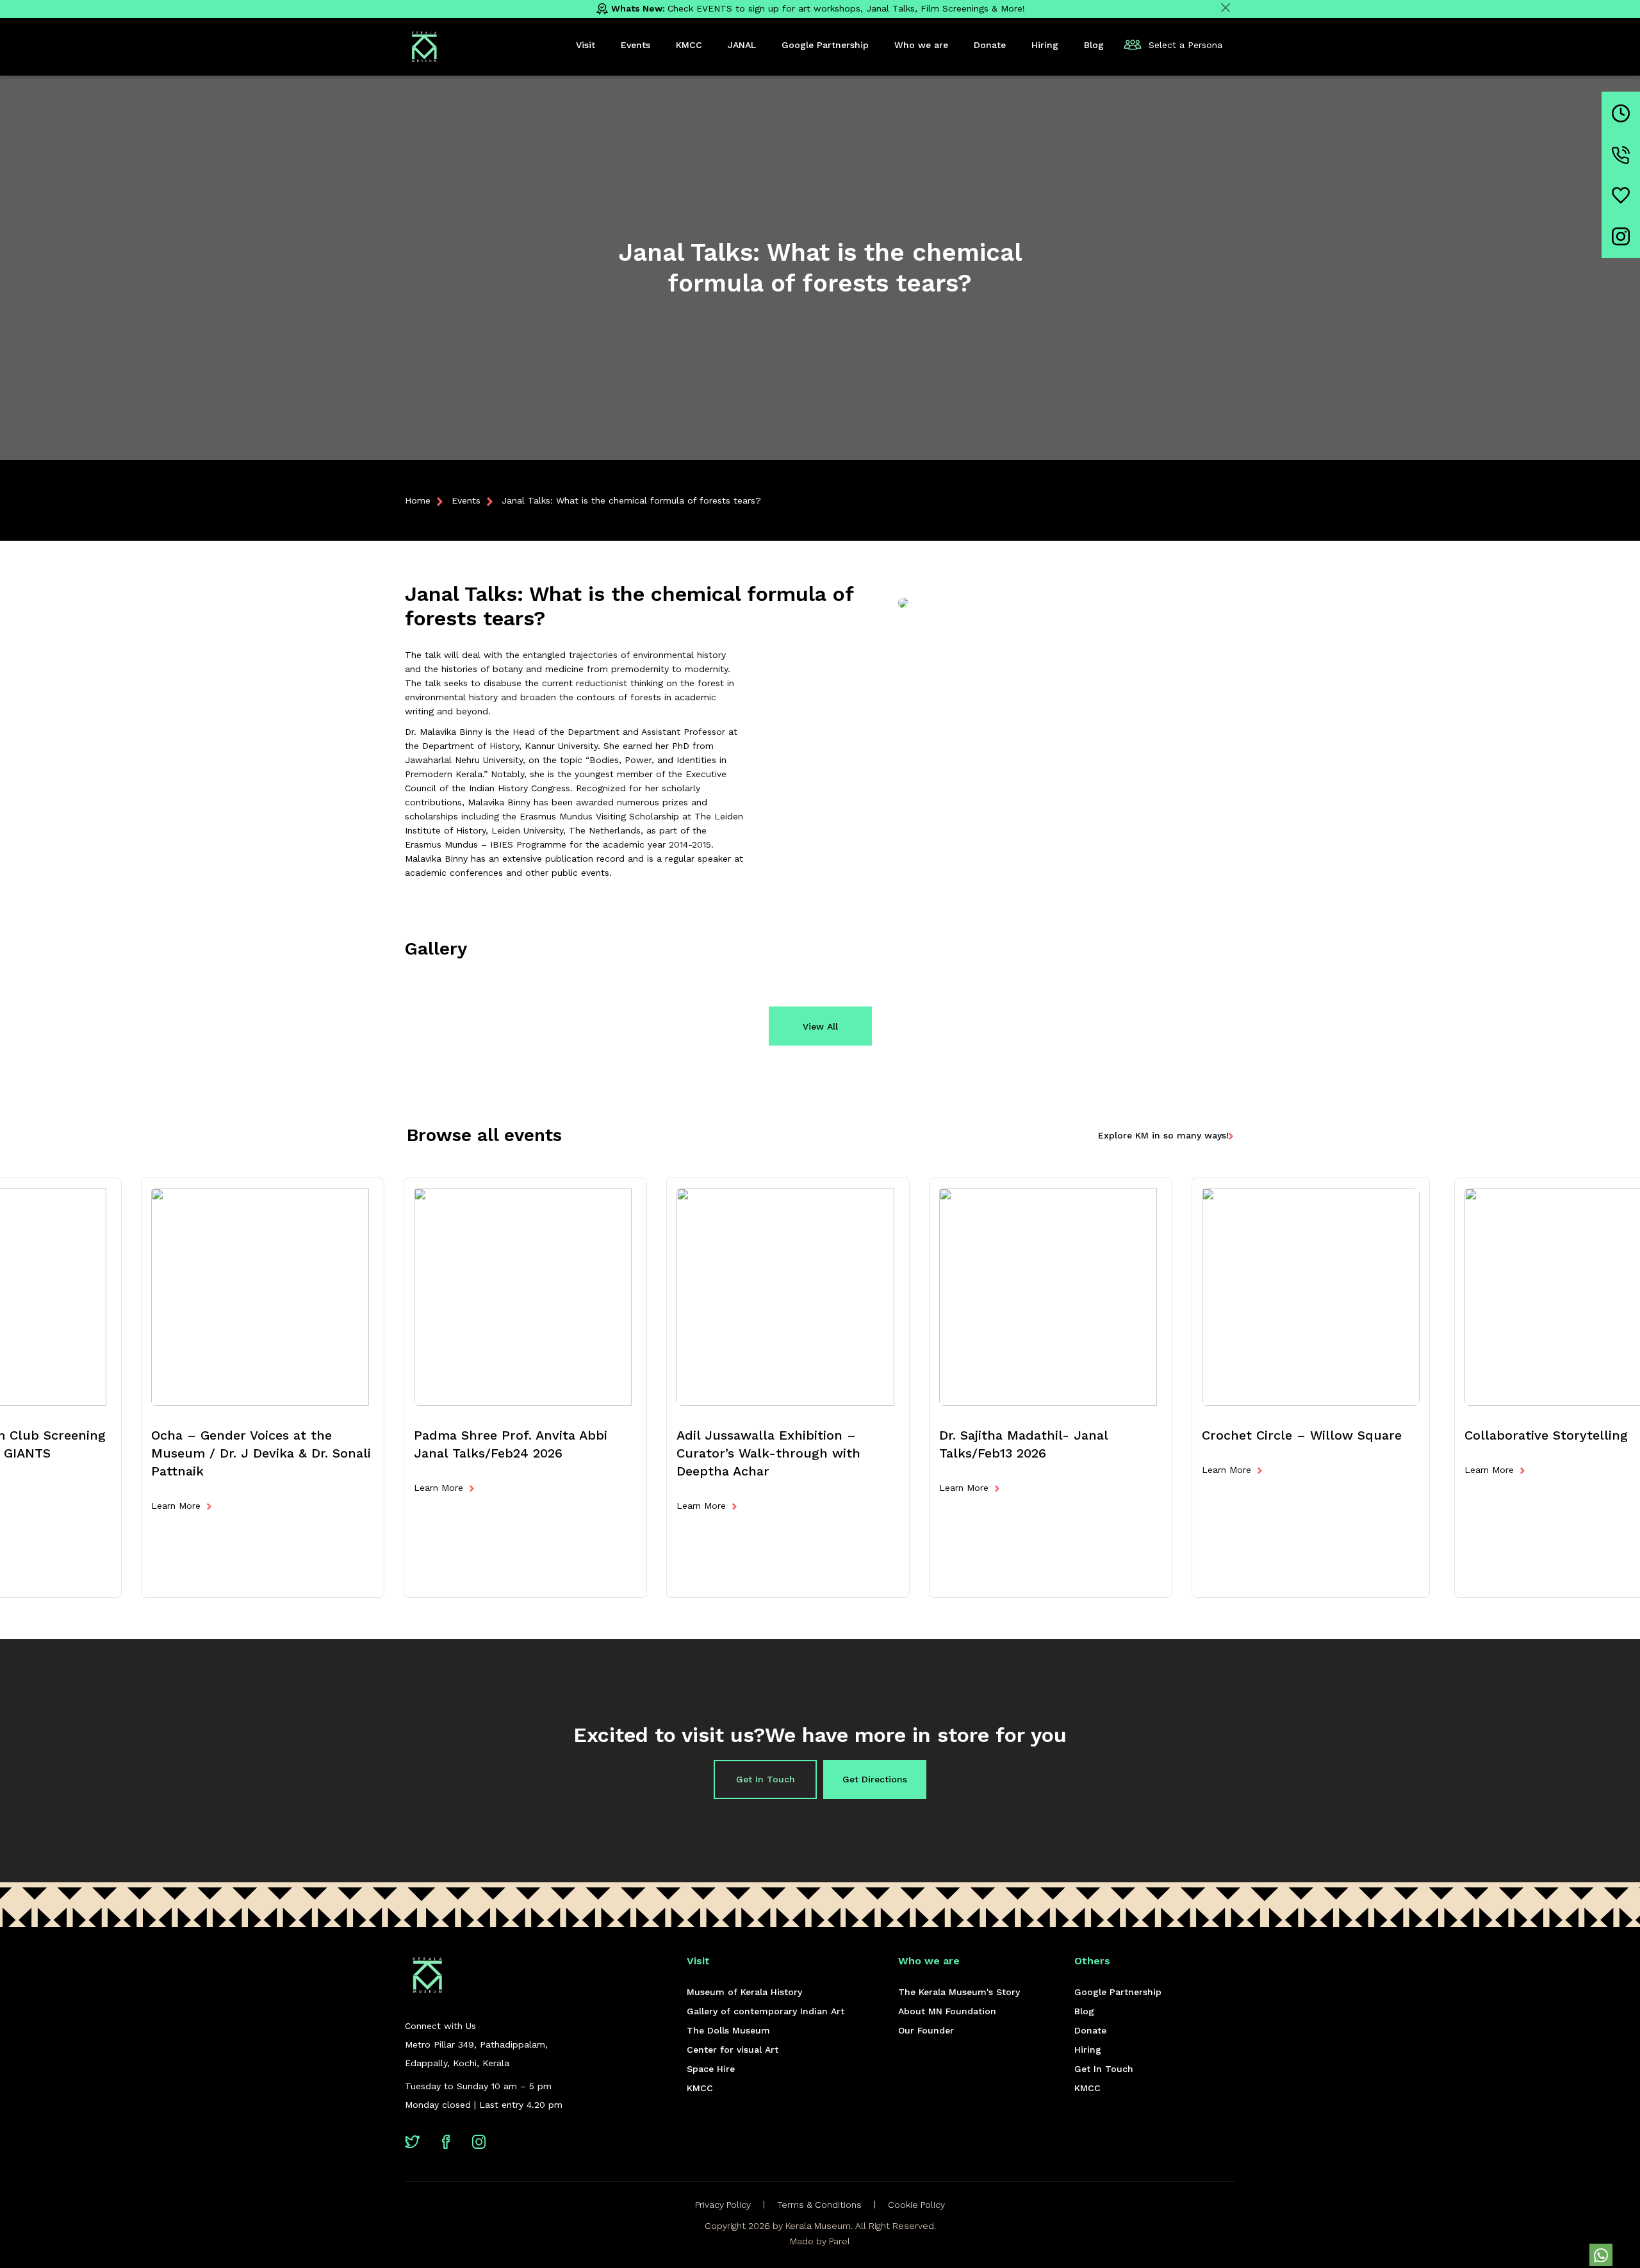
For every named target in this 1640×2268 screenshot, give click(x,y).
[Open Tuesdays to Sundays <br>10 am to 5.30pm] (1621, 113)
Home (418, 500)
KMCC (700, 2088)
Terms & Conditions (819, 2205)
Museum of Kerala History (744, 1992)
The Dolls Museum (728, 2030)
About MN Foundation (947, 2011)
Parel (840, 2241)
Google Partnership (1118, 1992)
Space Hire (711, 2069)
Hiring (1088, 2050)
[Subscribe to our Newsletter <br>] (1621, 195)
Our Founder (926, 2030)
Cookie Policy (916, 2205)
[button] (1601, 2255)
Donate (1090, 2030)
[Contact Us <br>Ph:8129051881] (1621, 155)
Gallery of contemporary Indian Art (766, 2011)
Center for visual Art (733, 2050)
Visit (586, 45)
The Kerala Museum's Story (959, 1992)
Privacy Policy (723, 2205)
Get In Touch (766, 1779)
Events (466, 500)
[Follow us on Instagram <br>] (1621, 236)
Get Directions (875, 1779)
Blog (1084, 2011)
